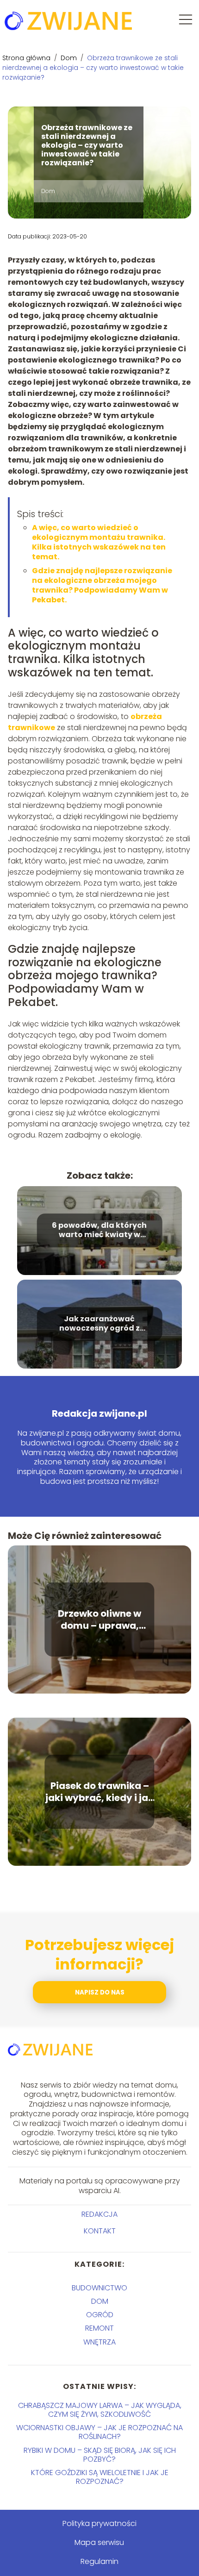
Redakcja (99, 2215)
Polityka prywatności (99, 2523)
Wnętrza (99, 2342)
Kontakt (100, 2231)
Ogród (100, 2315)
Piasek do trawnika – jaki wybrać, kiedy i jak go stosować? (99, 1792)
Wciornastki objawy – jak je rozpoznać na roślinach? (99, 2432)
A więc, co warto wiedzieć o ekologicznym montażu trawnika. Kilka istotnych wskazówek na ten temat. (99, 542)
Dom (70, 58)
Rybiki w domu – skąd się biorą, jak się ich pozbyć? (100, 2455)
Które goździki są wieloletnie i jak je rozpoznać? (100, 2477)
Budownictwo (99, 2288)
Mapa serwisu (99, 2542)
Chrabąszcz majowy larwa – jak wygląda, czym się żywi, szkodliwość (100, 2410)
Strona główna (27, 58)
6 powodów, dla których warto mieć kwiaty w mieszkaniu (99, 1231)
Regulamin (99, 2561)
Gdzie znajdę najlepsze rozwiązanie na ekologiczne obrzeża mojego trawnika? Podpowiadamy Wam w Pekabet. (102, 585)
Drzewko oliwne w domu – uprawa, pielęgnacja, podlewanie (99, 1619)
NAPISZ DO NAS (100, 1992)
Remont (99, 2328)
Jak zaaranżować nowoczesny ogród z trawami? (99, 1324)
